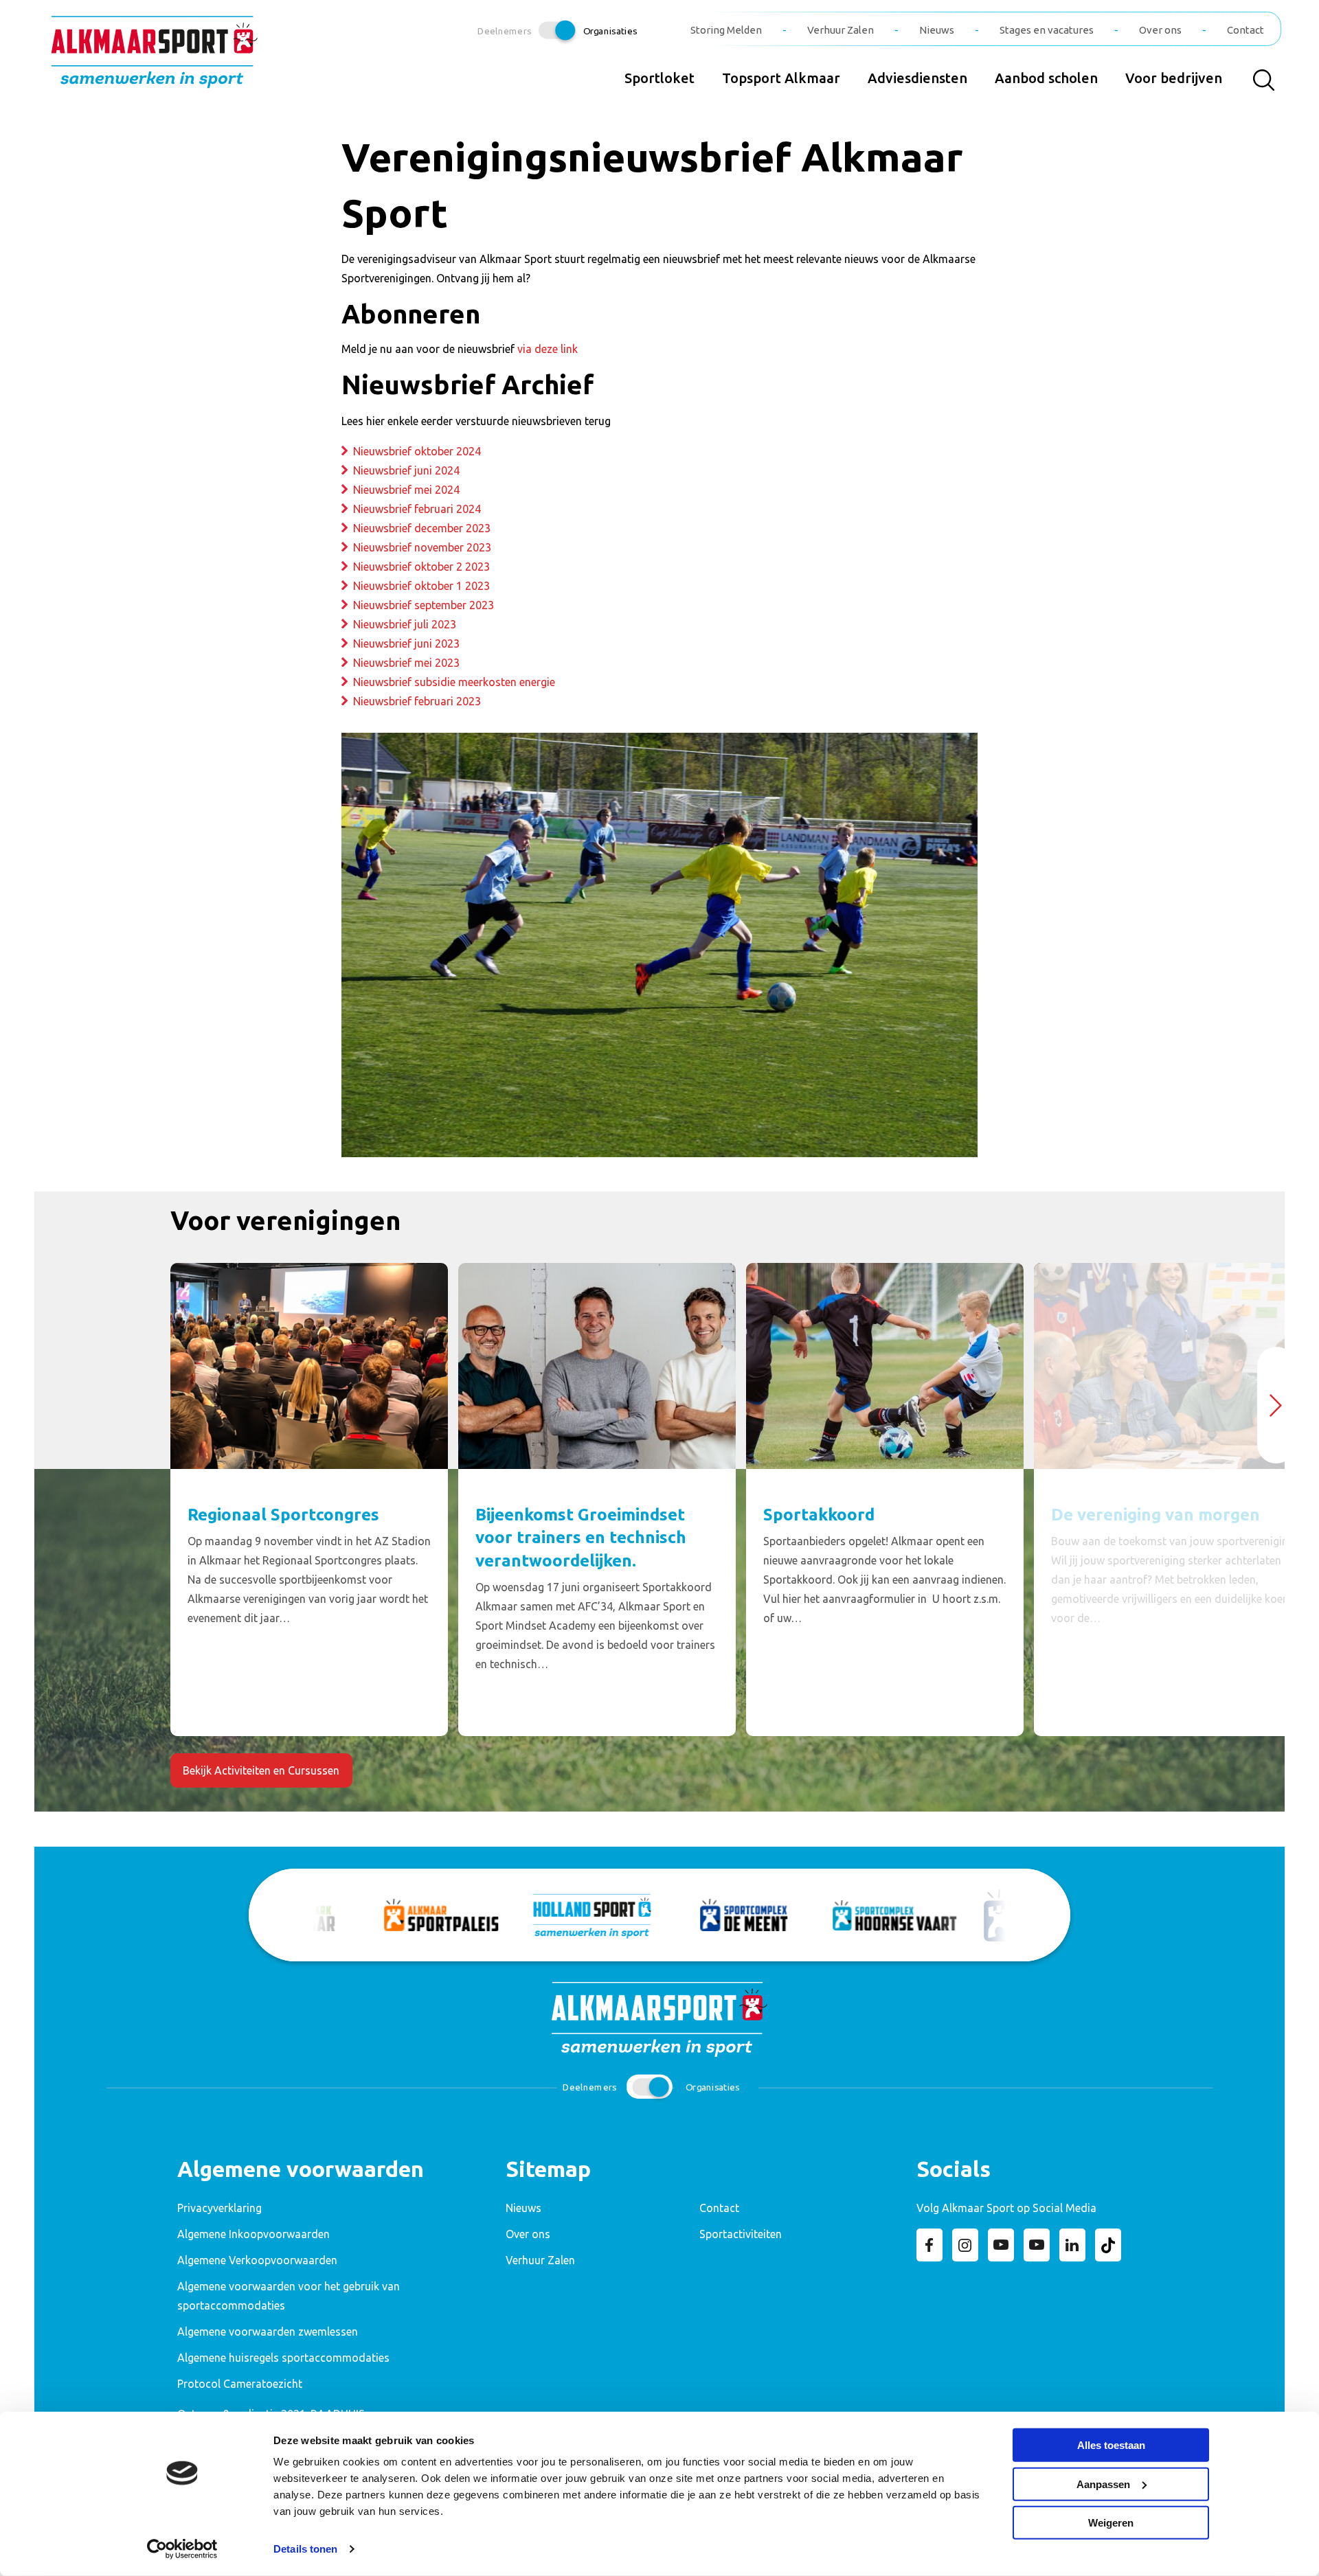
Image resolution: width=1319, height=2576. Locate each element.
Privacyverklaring (219, 2208)
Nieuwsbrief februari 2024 (417, 509)
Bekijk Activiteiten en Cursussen (261, 1770)
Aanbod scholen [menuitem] (1046, 78)
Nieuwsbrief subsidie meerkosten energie (454, 682)
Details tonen (305, 2549)
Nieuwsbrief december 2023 (422, 528)
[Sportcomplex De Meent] (661, 1915)
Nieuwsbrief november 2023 (422, 547)
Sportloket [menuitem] (659, 78)
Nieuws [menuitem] (937, 30)
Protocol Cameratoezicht (240, 2384)
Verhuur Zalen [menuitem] (841, 30)
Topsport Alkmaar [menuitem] (781, 78)
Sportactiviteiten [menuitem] (741, 2234)
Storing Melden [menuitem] (726, 30)
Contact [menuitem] (1245, 30)
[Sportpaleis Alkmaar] (359, 1915)
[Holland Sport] (510, 1915)
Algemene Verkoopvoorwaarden (257, 2260)
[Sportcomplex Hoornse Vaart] (812, 1915)
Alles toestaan (1111, 2445)
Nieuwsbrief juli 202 (402, 624)
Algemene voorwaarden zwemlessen (268, 2332)
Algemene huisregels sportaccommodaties (283, 2358)
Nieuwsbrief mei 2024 (406, 490)
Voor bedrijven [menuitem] (1174, 78)
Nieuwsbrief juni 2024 (406, 470)
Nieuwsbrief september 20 (417, 605)
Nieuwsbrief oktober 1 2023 (421, 586)
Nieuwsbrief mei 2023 (406, 663)
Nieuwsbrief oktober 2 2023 (421, 567)
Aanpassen (1103, 2484)
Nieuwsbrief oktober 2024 (417, 451)
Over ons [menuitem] (1160, 30)
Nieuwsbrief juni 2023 (406, 643)
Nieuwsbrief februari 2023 (417, 701)
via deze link (548, 349)
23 (488, 605)
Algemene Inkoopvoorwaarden (253, 2234)
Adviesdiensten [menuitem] (917, 78)
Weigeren (1111, 2523)
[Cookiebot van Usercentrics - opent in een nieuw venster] (182, 2549)
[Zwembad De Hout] (963, 1915)
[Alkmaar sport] (155, 57)
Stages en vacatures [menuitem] (1047, 30)
